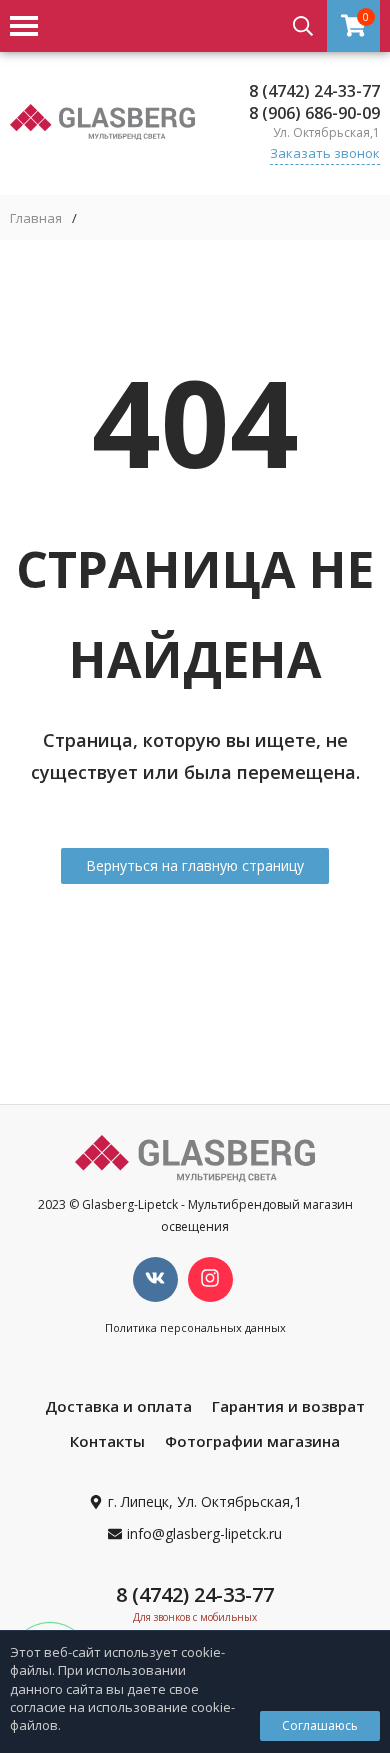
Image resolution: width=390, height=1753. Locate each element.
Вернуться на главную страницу (195, 865)
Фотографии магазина (252, 1441)
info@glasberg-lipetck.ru (204, 1533)
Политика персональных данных (195, 1327)
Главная (36, 218)
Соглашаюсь (320, 1725)
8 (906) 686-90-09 (314, 113)
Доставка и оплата (118, 1406)
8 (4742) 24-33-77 (314, 91)
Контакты (107, 1441)
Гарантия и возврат (288, 1406)
